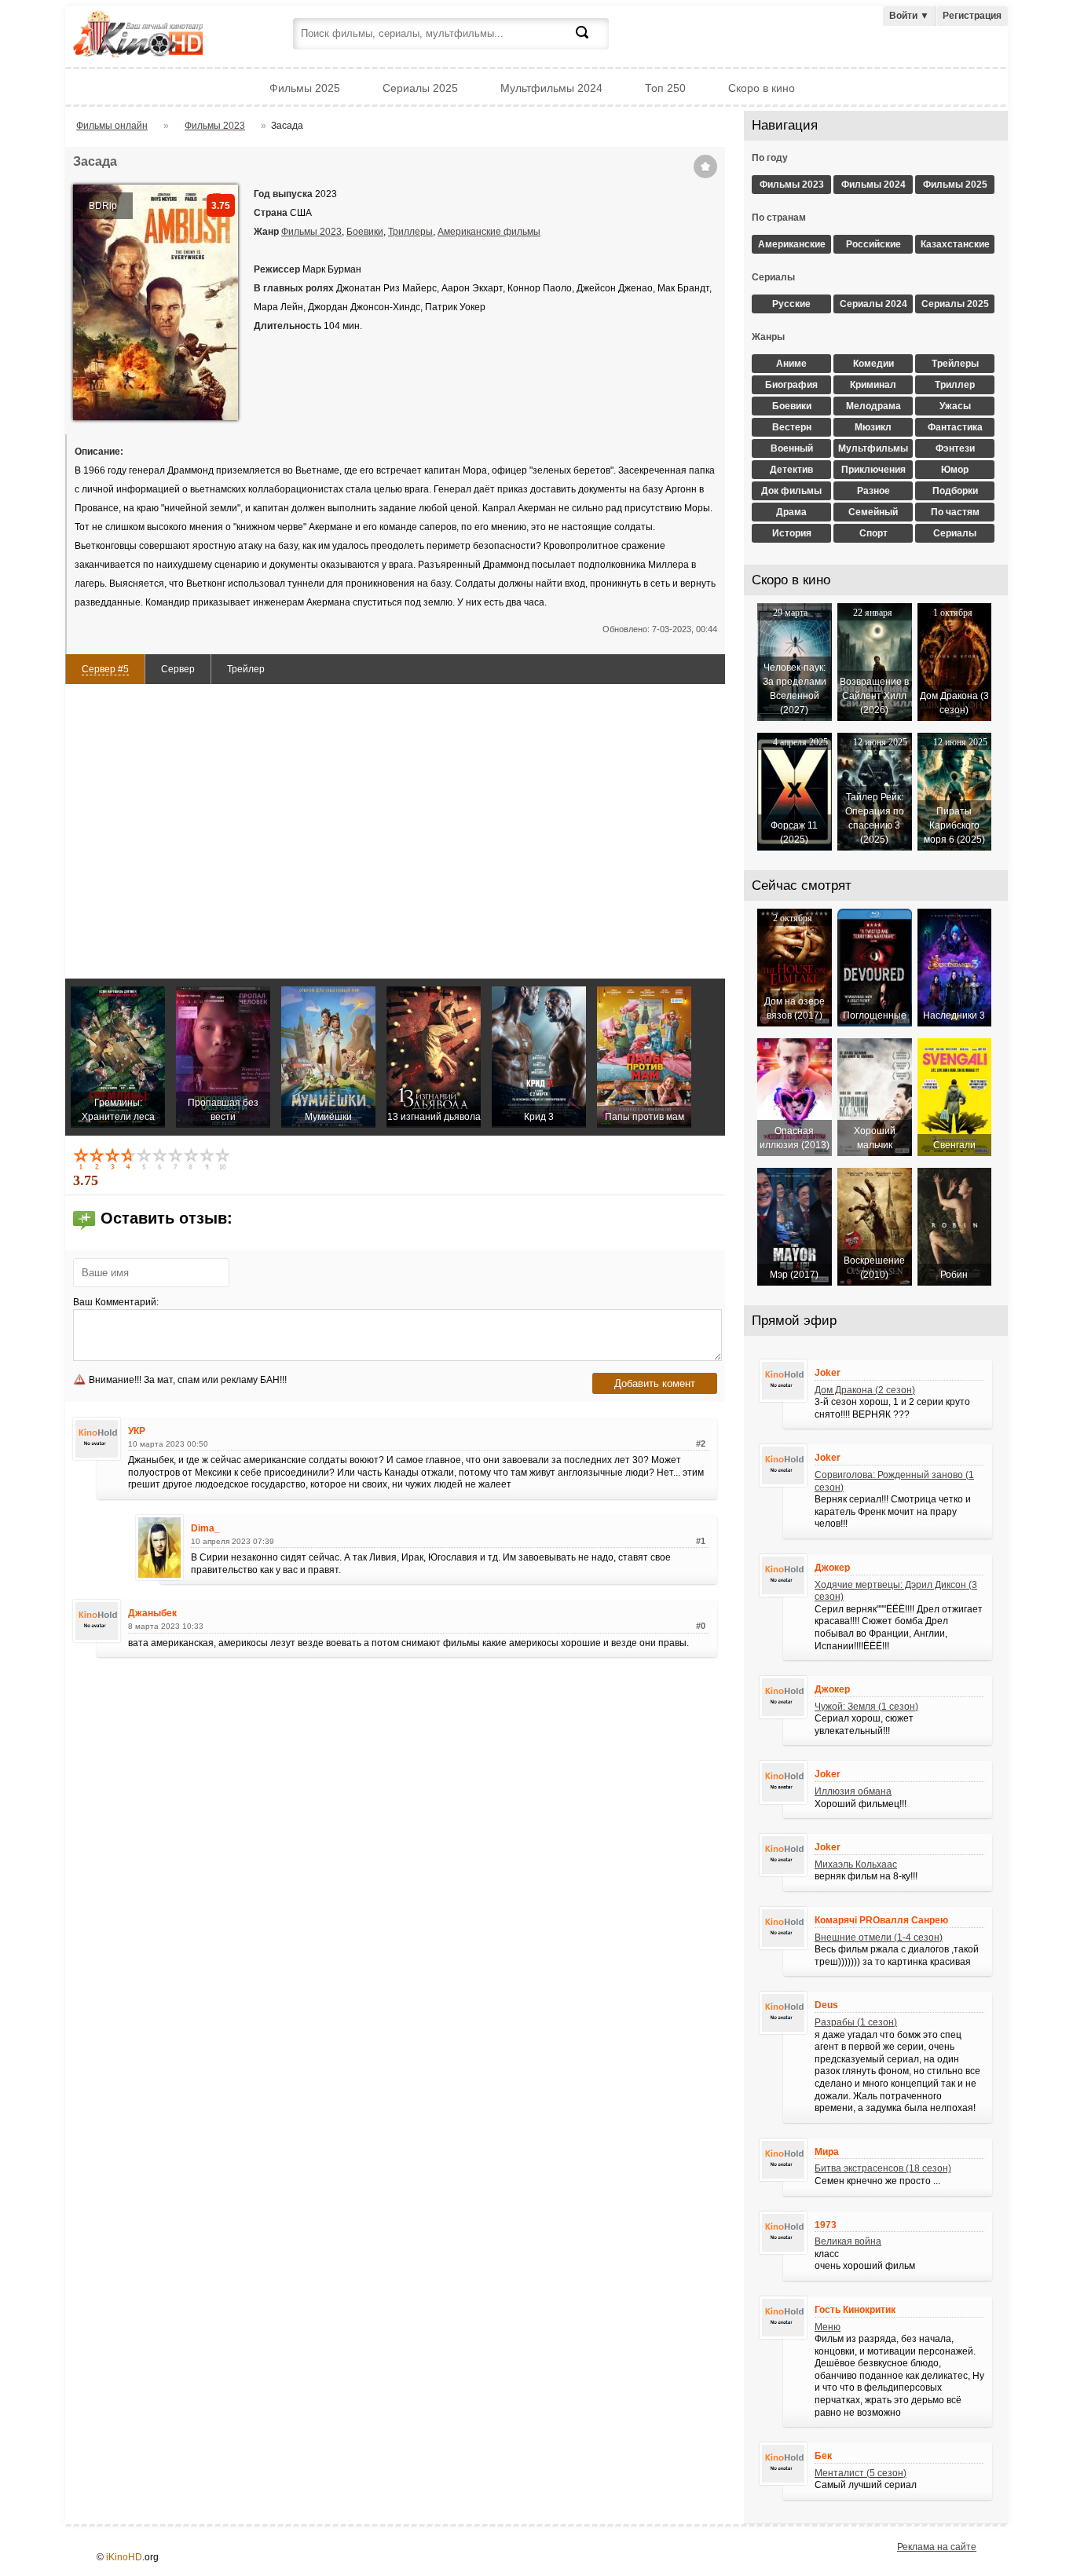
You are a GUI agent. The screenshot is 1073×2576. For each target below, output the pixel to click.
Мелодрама (873, 406)
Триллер (955, 385)
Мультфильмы (873, 448)
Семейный (873, 512)
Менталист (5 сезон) (861, 2473)
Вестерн (792, 427)
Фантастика (955, 427)
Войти (909, 16)
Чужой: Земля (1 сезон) (866, 1707)
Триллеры (410, 232)
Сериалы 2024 (873, 304)
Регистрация (972, 16)
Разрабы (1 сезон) (856, 2022)
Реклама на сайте (937, 2547)
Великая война (848, 2241)
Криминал (873, 385)
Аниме (791, 364)
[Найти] (591, 42)
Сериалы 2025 (420, 88)
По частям (955, 512)
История (792, 533)
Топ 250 (665, 88)
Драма (791, 512)
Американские (792, 244)
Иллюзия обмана (853, 1791)
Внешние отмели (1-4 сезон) (879, 1937)
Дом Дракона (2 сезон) (865, 1390)
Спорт (873, 533)
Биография (791, 385)
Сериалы (955, 533)
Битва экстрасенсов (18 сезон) (883, 2168)
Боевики (365, 232)
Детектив (791, 470)
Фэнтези (955, 448)
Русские (791, 304)
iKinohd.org (159, 36)
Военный (792, 448)
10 (224, 1158)
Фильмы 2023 (311, 232)
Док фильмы (791, 491)
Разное (873, 491)
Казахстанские (955, 244)
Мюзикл (873, 427)
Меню (828, 2327)
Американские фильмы (489, 232)
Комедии (873, 364)
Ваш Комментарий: (116, 1302)
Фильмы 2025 (305, 88)
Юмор (955, 470)
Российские (873, 244)
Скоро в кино (762, 88)
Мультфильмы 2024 (551, 88)
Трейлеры (955, 364)
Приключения (873, 470)
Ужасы (955, 406)
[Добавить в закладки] (705, 166)
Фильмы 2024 (873, 185)
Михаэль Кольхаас (856, 1864)
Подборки (955, 491)
